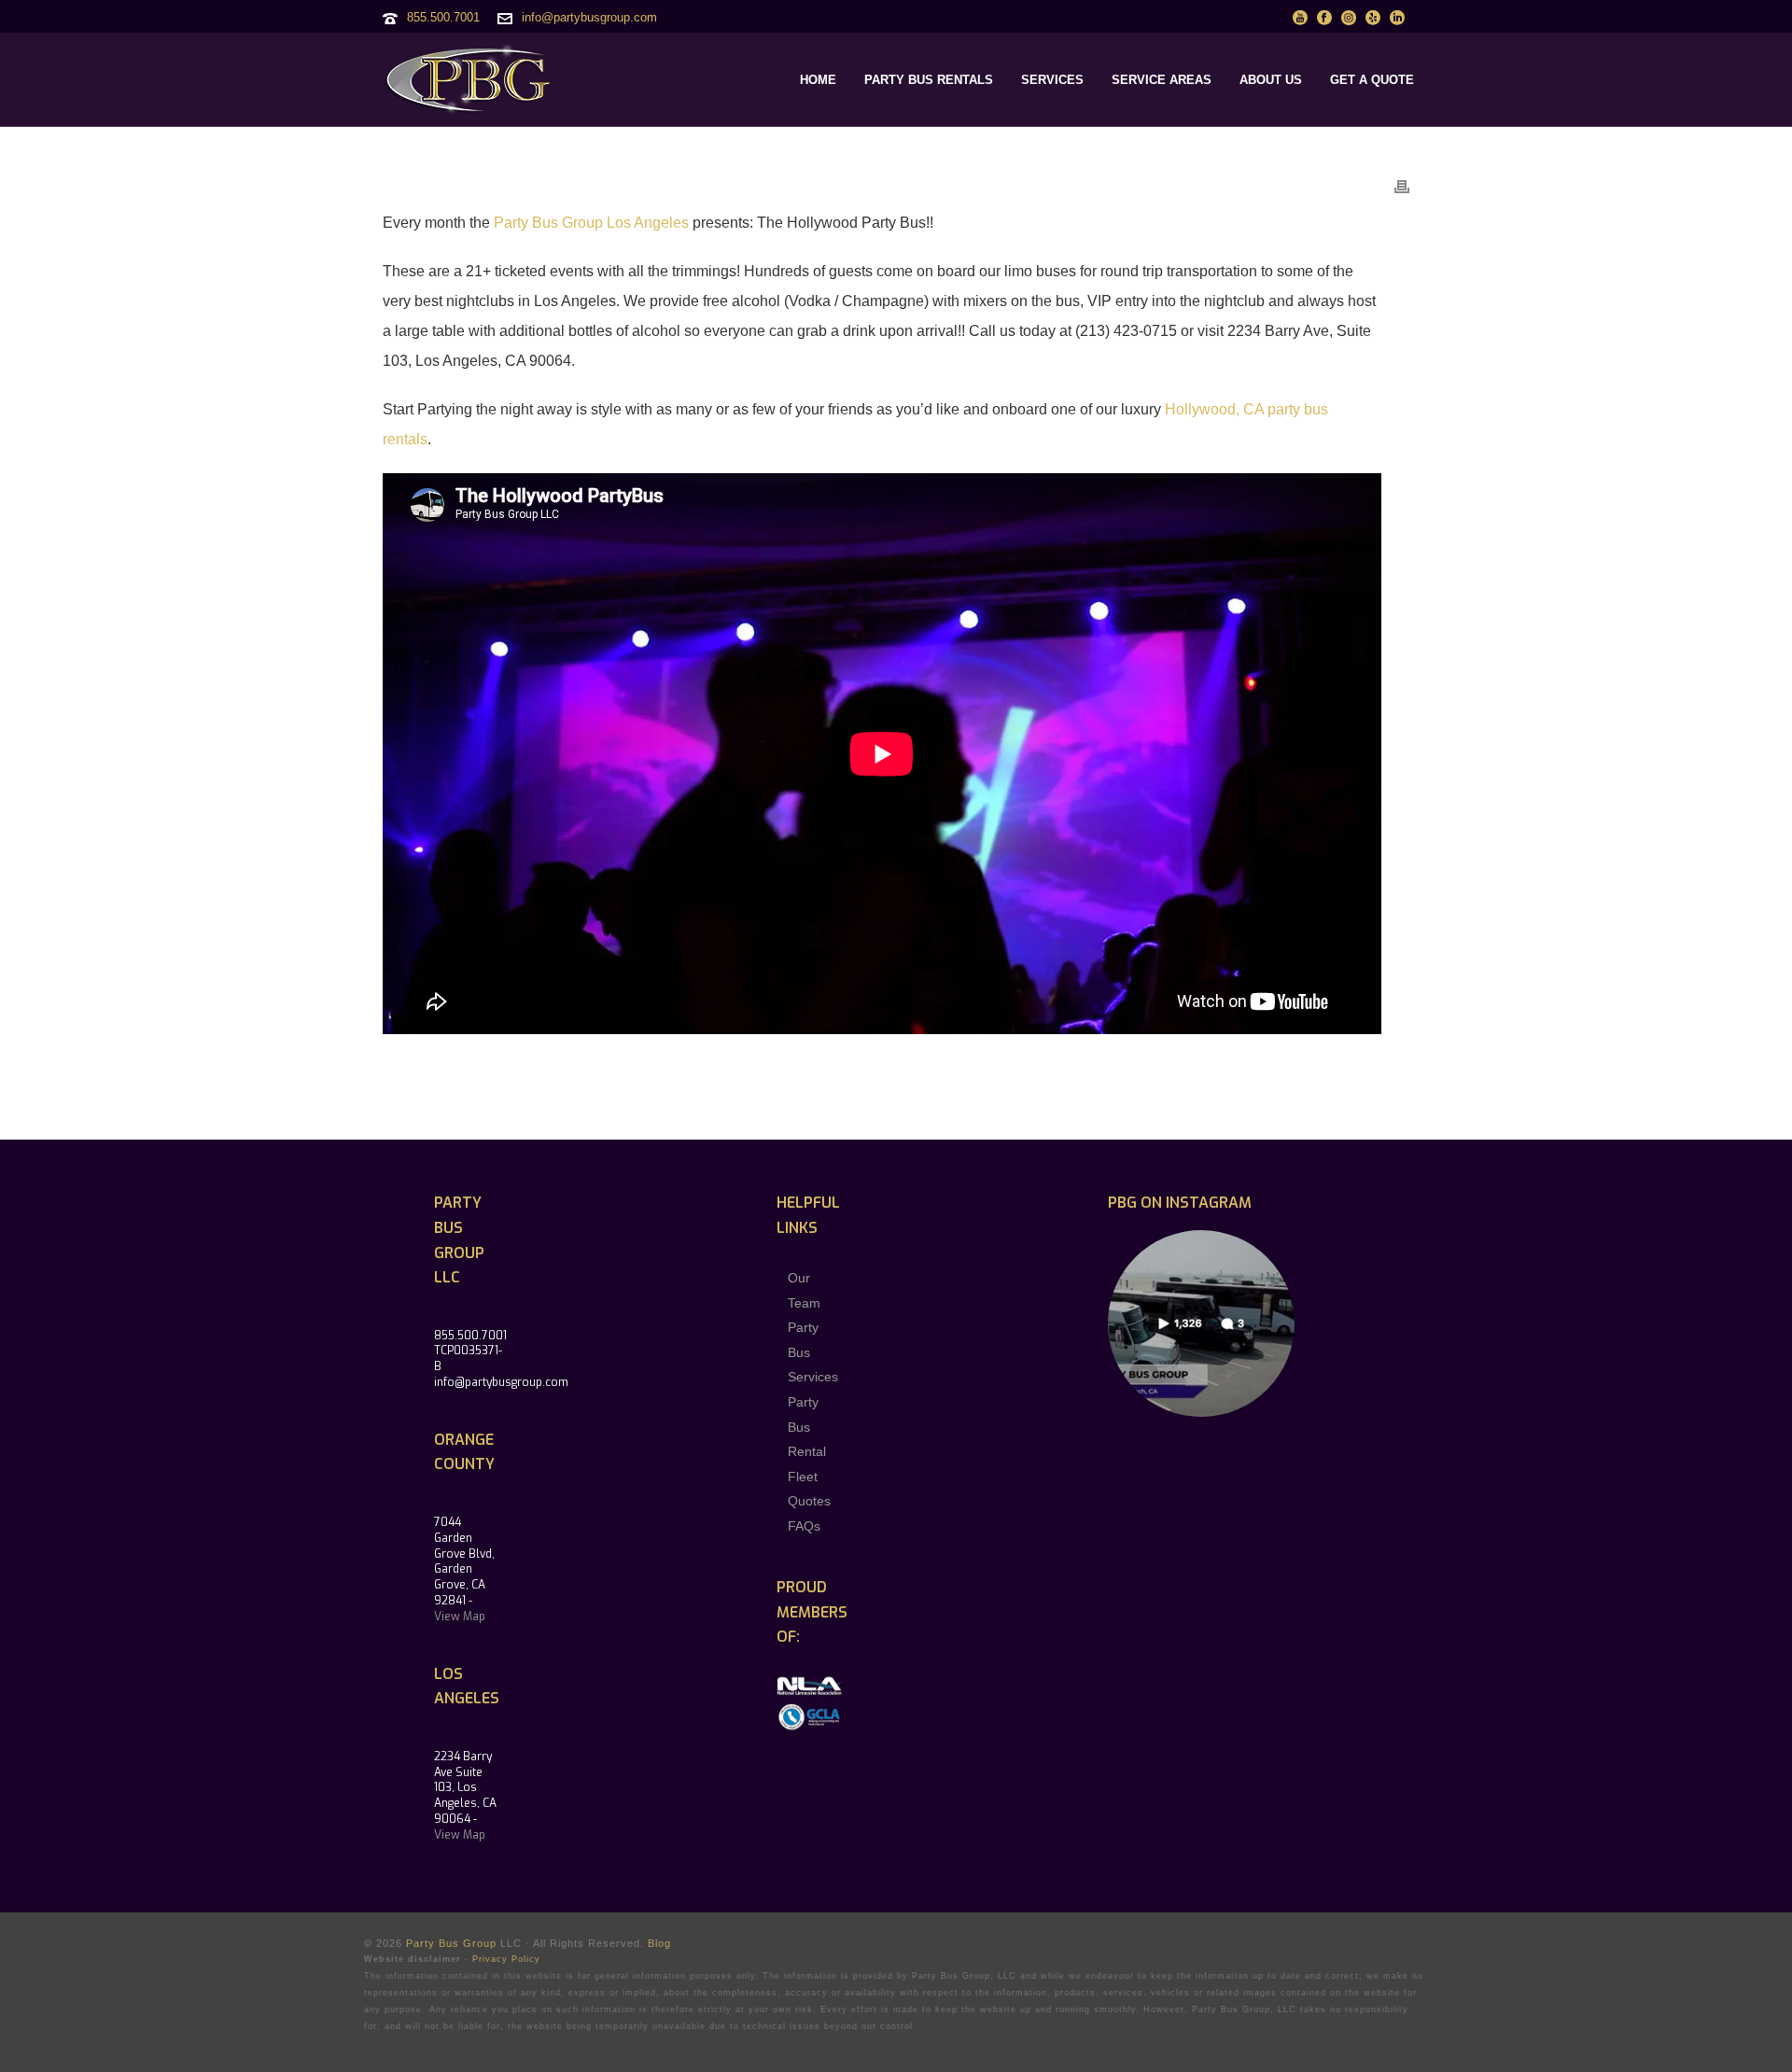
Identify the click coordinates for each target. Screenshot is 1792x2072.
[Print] (1402, 186)
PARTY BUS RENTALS (929, 80)
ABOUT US (1271, 80)
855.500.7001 (443, 17)
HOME (818, 80)
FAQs (804, 1526)
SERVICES (1052, 80)
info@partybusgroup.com (589, 17)
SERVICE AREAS (1162, 80)
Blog (659, 1943)
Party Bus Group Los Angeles (591, 223)
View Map (460, 1617)
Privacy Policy (506, 1959)
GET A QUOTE (1372, 80)
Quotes (809, 1501)
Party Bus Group (451, 1943)
